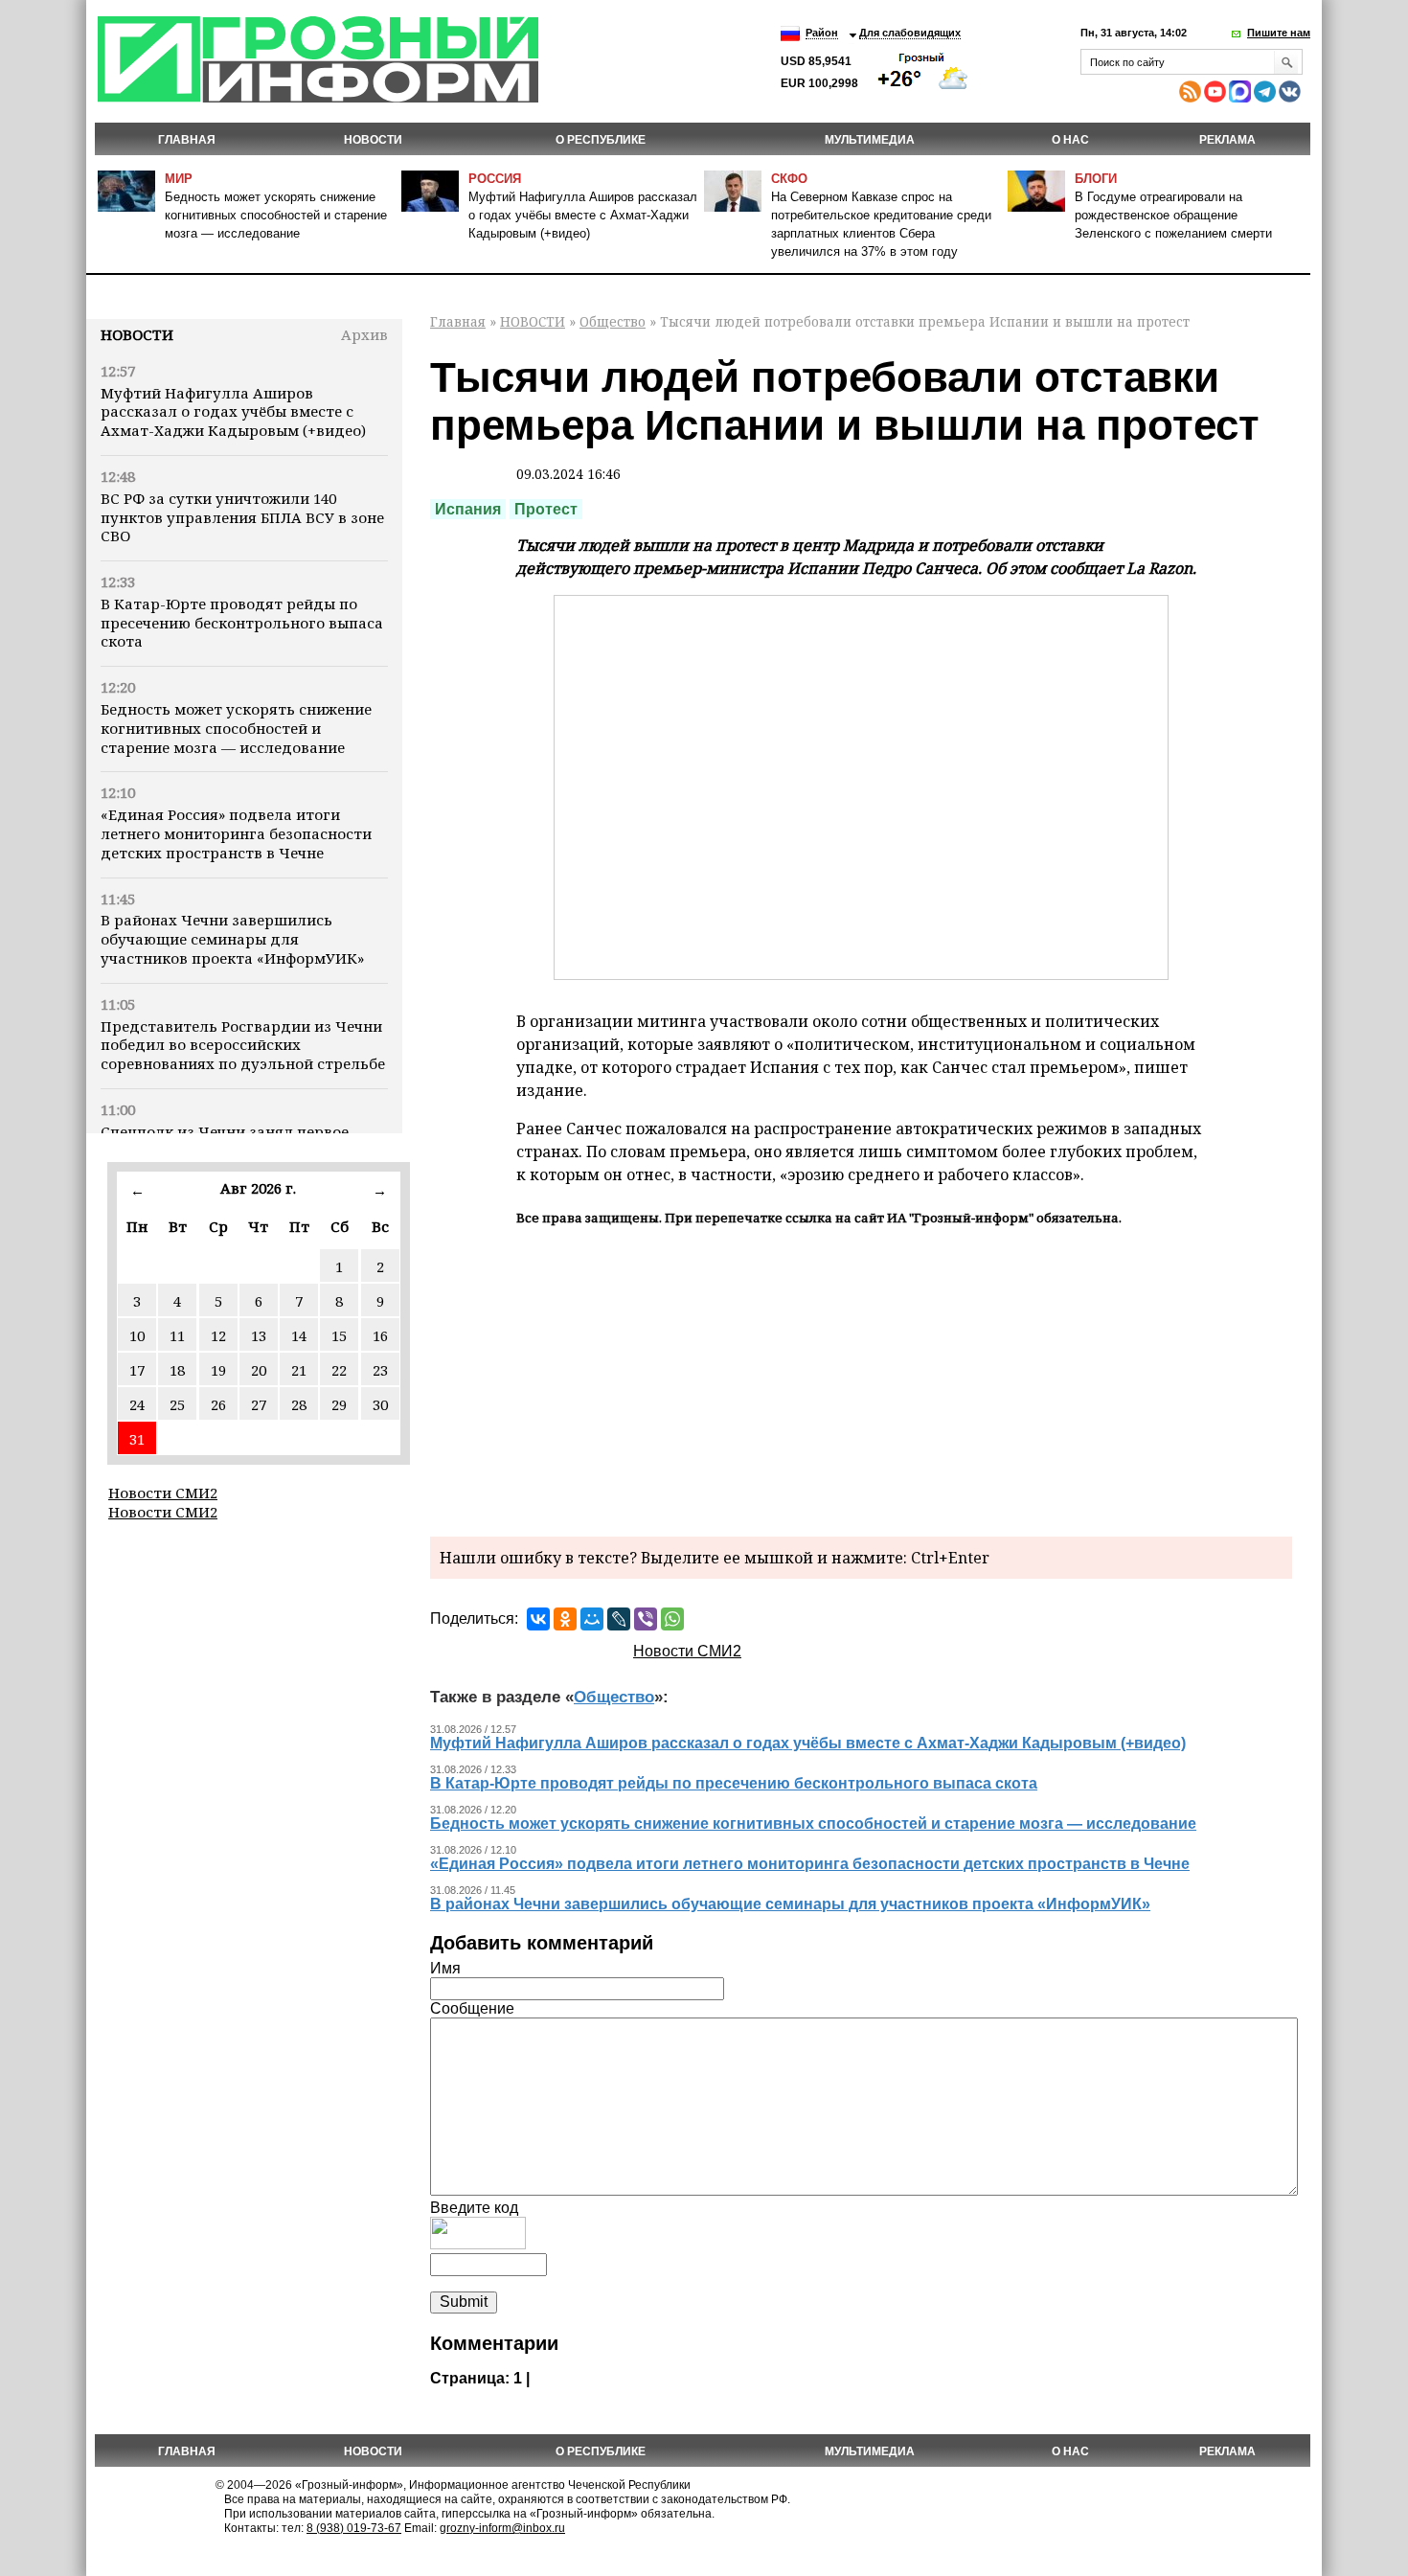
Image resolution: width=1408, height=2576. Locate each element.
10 (137, 1335)
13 (259, 1335)
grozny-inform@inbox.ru (502, 2528)
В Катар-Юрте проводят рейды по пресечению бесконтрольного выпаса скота (242, 623)
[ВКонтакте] (538, 1619)
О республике (601, 140)
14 (299, 1335)
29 (339, 1404)
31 (137, 1439)
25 (177, 1404)
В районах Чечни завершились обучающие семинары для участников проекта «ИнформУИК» (232, 939)
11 (177, 1335)
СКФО (789, 179)
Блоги (1096, 179)
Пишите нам (1279, 33)
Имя (445, 1968)
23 (380, 1370)
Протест (546, 509)
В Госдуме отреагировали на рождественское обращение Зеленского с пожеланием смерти (1173, 215)
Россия (495, 179)
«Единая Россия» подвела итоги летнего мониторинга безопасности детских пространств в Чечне (236, 833)
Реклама (1227, 140)
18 (177, 1370)
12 (218, 1335)
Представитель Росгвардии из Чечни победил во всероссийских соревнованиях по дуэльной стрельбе (243, 1045)
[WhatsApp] (672, 1619)
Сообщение (472, 2008)
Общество (613, 321)
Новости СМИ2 (163, 1493)
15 (339, 1335)
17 (137, 1370)
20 (259, 1370)
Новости (137, 334)
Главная (187, 140)
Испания (468, 509)
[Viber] (646, 1619)
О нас (1070, 140)
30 (380, 1404)
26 (218, 1404)
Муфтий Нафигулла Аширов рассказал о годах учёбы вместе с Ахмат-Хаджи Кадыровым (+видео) (583, 215)
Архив (364, 334)
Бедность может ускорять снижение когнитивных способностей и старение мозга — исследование (276, 215)
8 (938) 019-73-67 (354, 2528)
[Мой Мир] (592, 1619)
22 (339, 1370)
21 (299, 1370)
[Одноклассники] (565, 1619)
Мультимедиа (870, 140)
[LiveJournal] (619, 1619)
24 (137, 1404)
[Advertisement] (861, 1379)
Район (822, 33)
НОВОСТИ (373, 140)
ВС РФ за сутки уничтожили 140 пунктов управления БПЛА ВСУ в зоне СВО (242, 517)
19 (218, 1370)
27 (259, 1404)
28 (299, 1404)
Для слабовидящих (910, 33)
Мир (179, 179)
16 (380, 1335)
